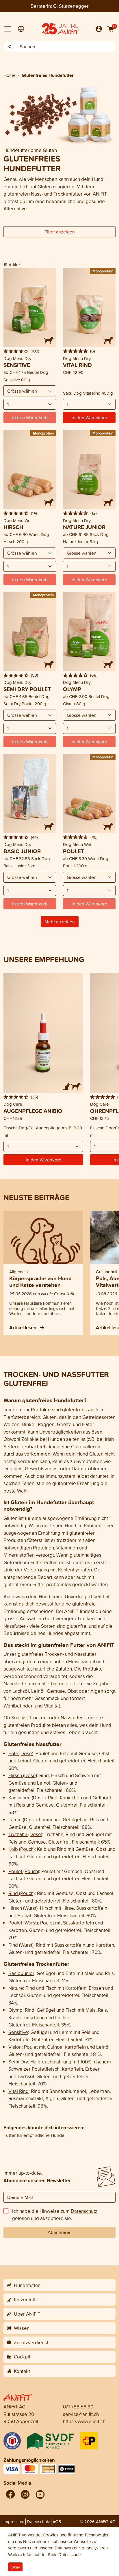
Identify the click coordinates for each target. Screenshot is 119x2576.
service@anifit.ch (81, 2414)
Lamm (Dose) (23, 1819)
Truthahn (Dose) (25, 1834)
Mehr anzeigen (60, 922)
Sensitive (18, 2032)
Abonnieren (60, 2232)
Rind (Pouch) (22, 1893)
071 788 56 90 (78, 2407)
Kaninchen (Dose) (27, 1798)
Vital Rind (18, 2091)
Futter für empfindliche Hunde (34, 2135)
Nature (16, 1988)
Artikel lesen (23, 1327)
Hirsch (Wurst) (23, 1908)
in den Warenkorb (89, 417)
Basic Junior (21, 1973)
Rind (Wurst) (21, 1945)
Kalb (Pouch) (22, 1849)
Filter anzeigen (60, 232)
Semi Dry (18, 2062)
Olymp (15, 2010)
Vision (15, 2047)
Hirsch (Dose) (23, 1775)
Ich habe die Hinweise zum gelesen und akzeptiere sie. (55, 2215)
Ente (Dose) (21, 1753)
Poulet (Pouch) (24, 1871)
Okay (15, 2567)
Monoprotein (103, 271)
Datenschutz (84, 2211)
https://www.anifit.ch (84, 2421)
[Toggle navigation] (8, 29)
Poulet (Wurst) (23, 1923)
